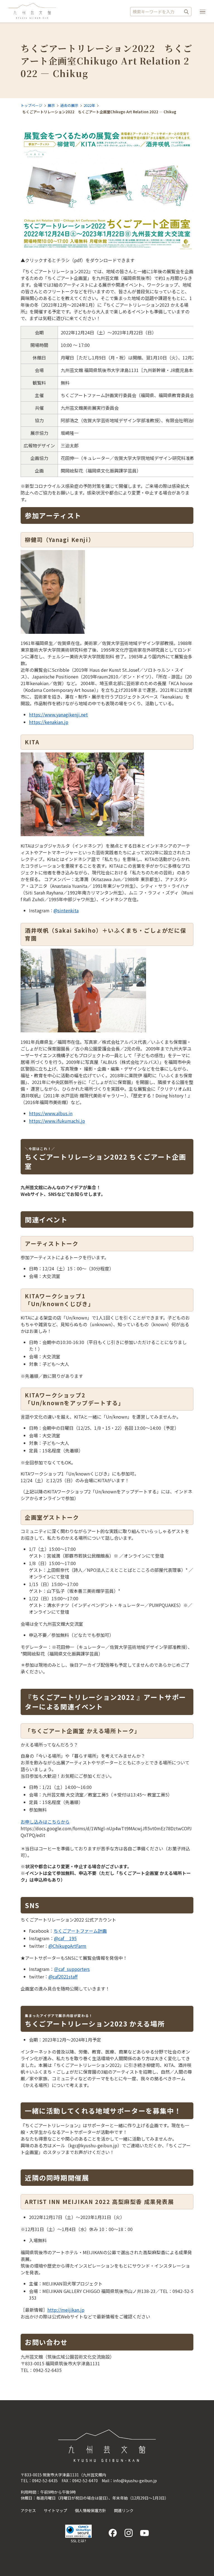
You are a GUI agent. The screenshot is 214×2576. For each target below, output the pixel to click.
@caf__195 (65, 1938)
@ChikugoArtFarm (67, 1946)
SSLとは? (78, 2541)
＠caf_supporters (72, 1969)
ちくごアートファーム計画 (80, 1931)
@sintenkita (66, 910)
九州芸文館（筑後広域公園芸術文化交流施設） (32, 11)
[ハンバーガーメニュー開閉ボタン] (203, 12)
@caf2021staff (63, 1977)
